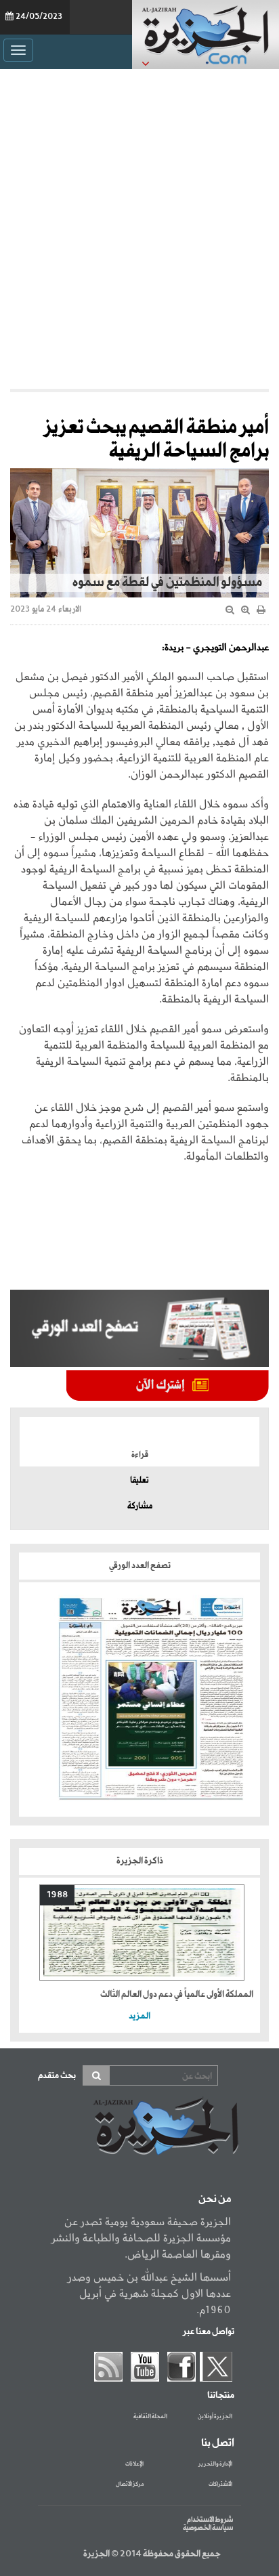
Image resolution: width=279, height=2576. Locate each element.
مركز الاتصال (130, 2485)
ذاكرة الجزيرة (140, 1861)
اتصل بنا (218, 2443)
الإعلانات (134, 2464)
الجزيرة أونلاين (215, 2417)
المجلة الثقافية (150, 2417)
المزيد (139, 2016)
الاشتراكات (220, 2485)
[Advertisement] (139, 229)
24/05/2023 (39, 17)
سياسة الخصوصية (208, 2528)
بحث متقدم (57, 2076)
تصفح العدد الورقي (140, 1566)
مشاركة (140, 1506)
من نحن (215, 2199)
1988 (57, 1895)
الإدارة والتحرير (215, 2464)
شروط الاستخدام (210, 2520)
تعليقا (139, 1481)
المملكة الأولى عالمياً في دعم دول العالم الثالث (177, 1994)
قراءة (140, 1455)
